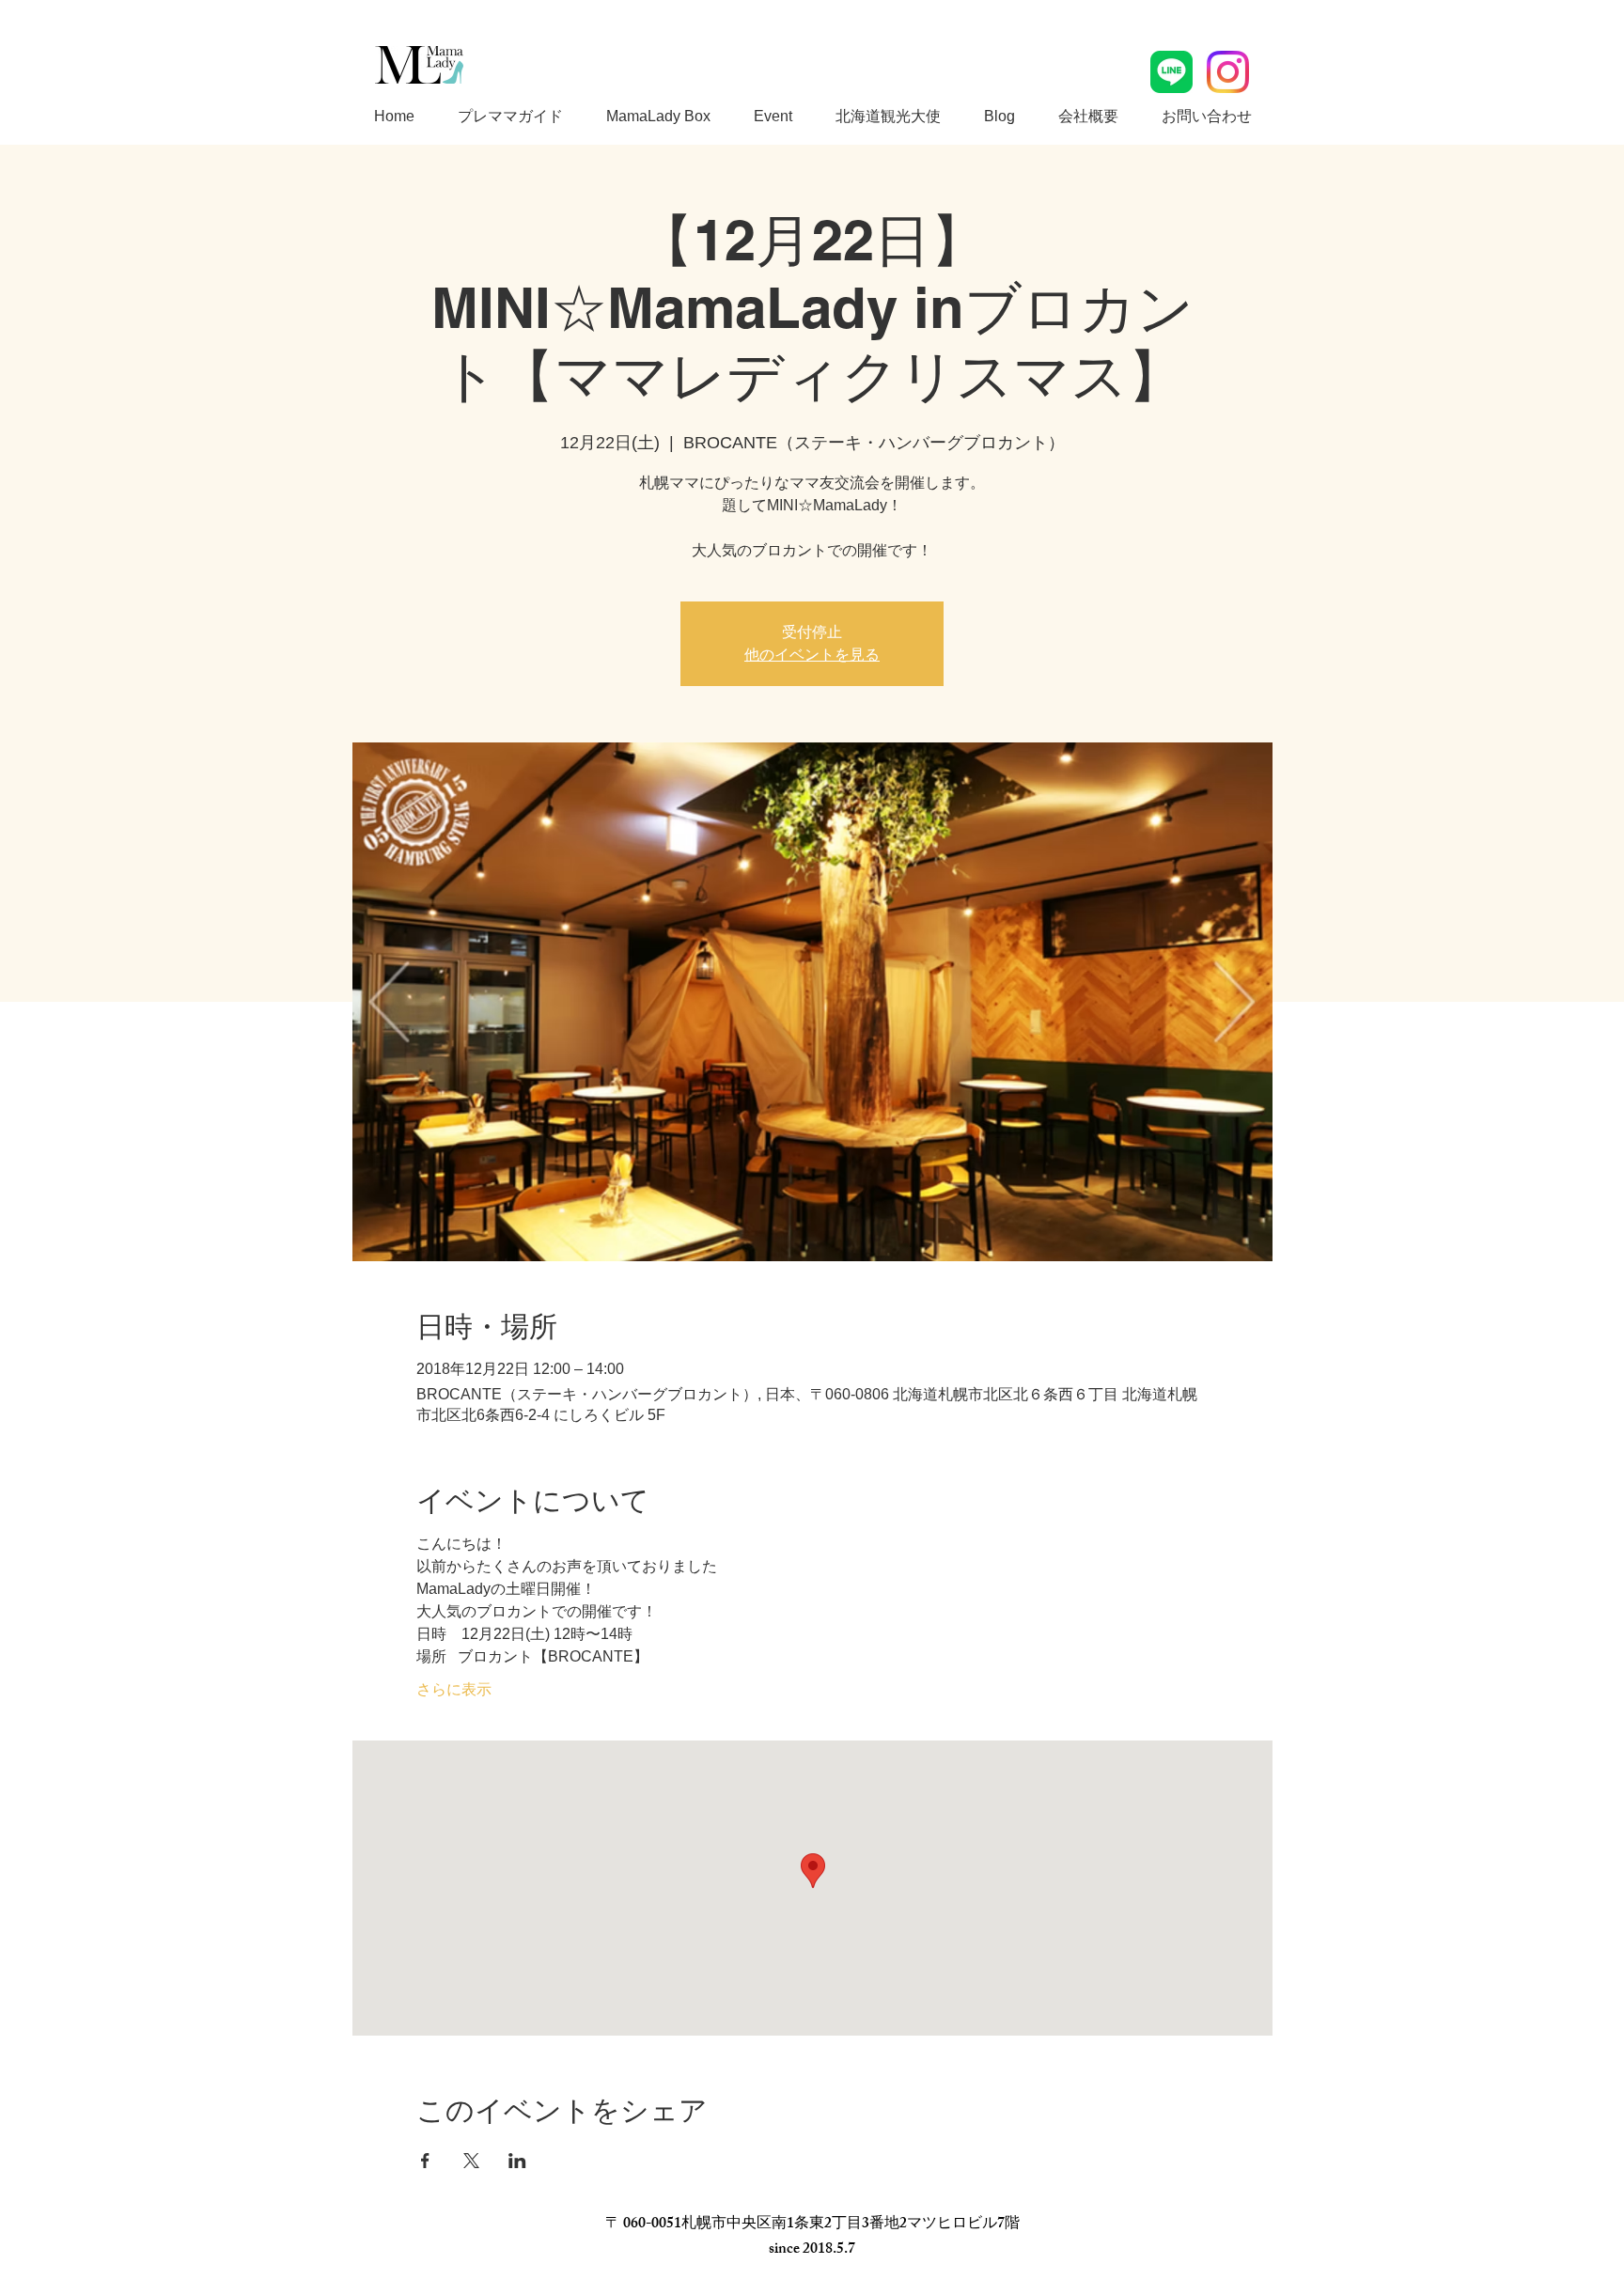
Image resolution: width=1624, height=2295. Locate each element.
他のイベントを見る (812, 655)
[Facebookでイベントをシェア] (425, 2161)
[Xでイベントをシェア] (471, 2161)
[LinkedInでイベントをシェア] (517, 2161)
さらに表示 (454, 1689)
